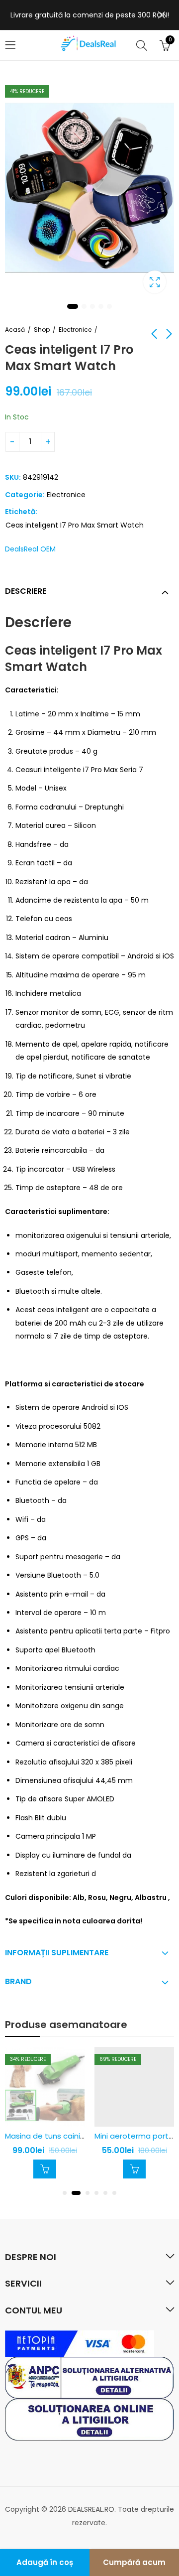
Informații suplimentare (57, 1953)
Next (164, 194)
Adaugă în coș (45, 2562)
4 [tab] (101, 306)
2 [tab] (84, 306)
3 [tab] (92, 306)
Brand (18, 1981)
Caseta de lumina (155, 282)
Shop (42, 330)
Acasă (15, 330)
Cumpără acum (134, 2562)
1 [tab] (73, 306)
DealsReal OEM (30, 549)
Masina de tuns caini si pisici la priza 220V (80, 2136)
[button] (65, 2193)
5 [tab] (109, 306)
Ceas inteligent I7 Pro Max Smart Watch (75, 525)
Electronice (75, 330)
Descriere (26, 591)
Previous (15, 194)
